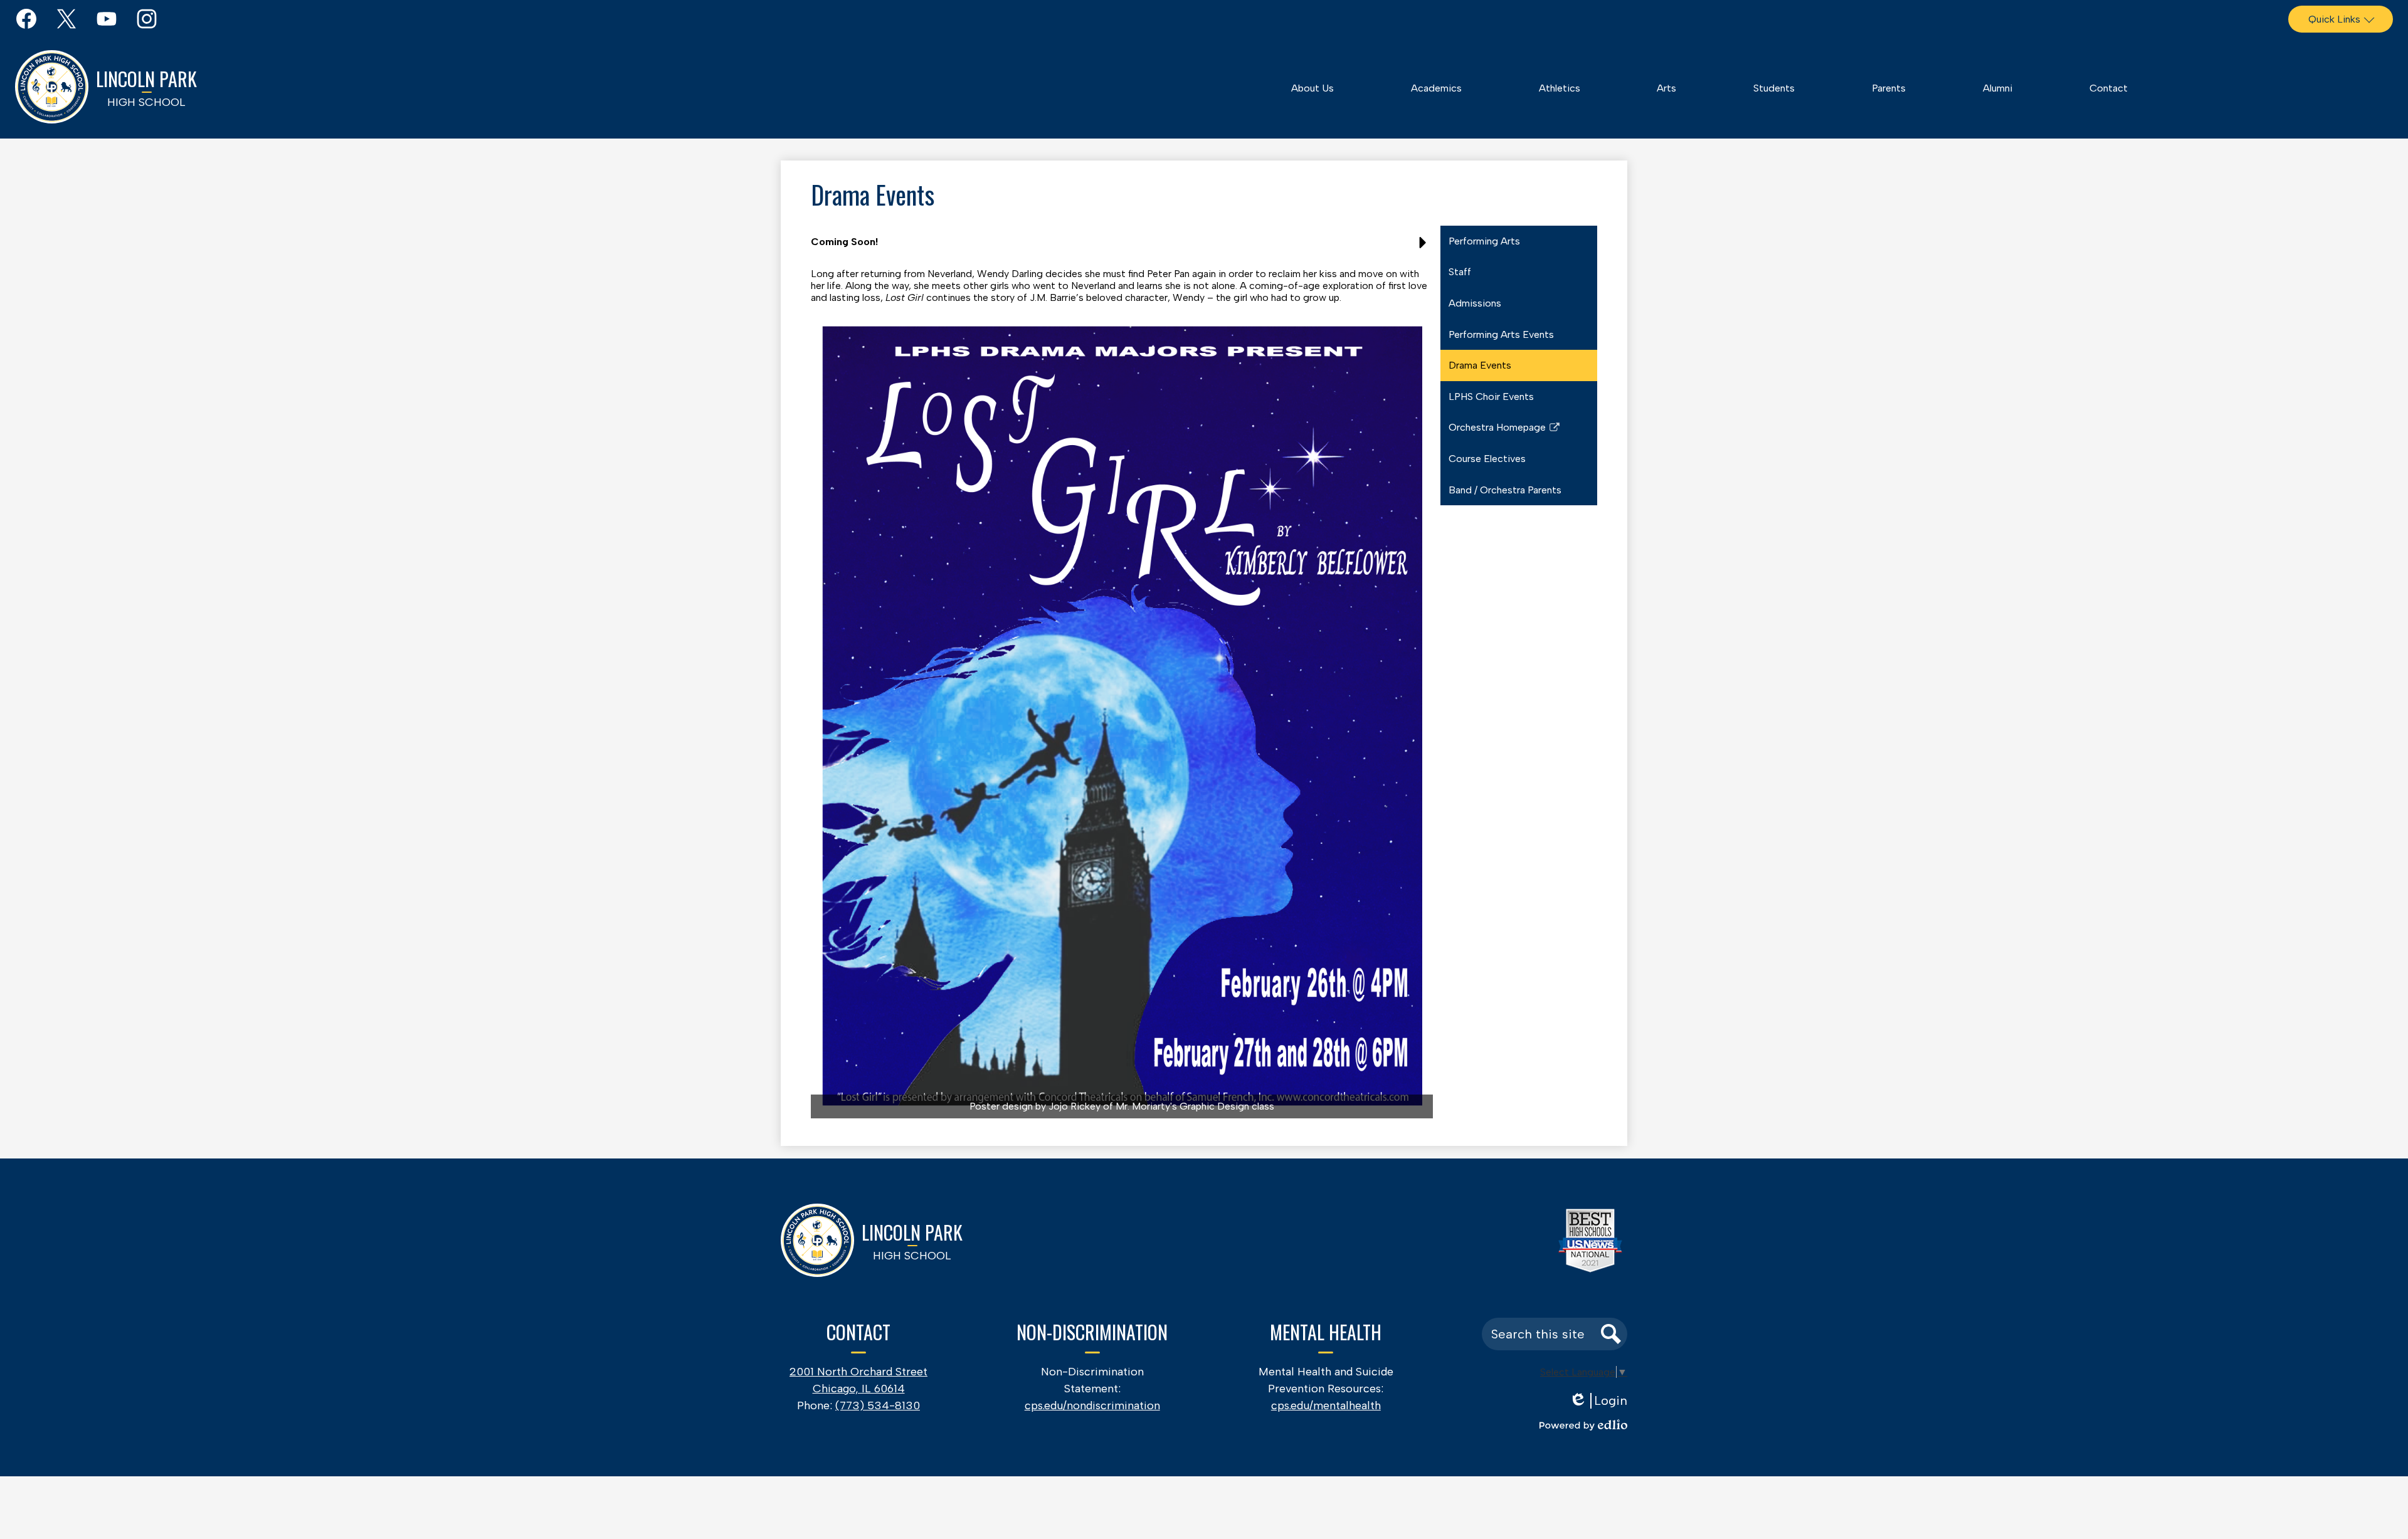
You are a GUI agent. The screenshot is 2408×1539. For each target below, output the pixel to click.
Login (1598, 1401)
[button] (1312, 88)
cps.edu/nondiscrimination (1092, 1405)
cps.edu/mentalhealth (1326, 1405)
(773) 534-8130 (878, 1405)
